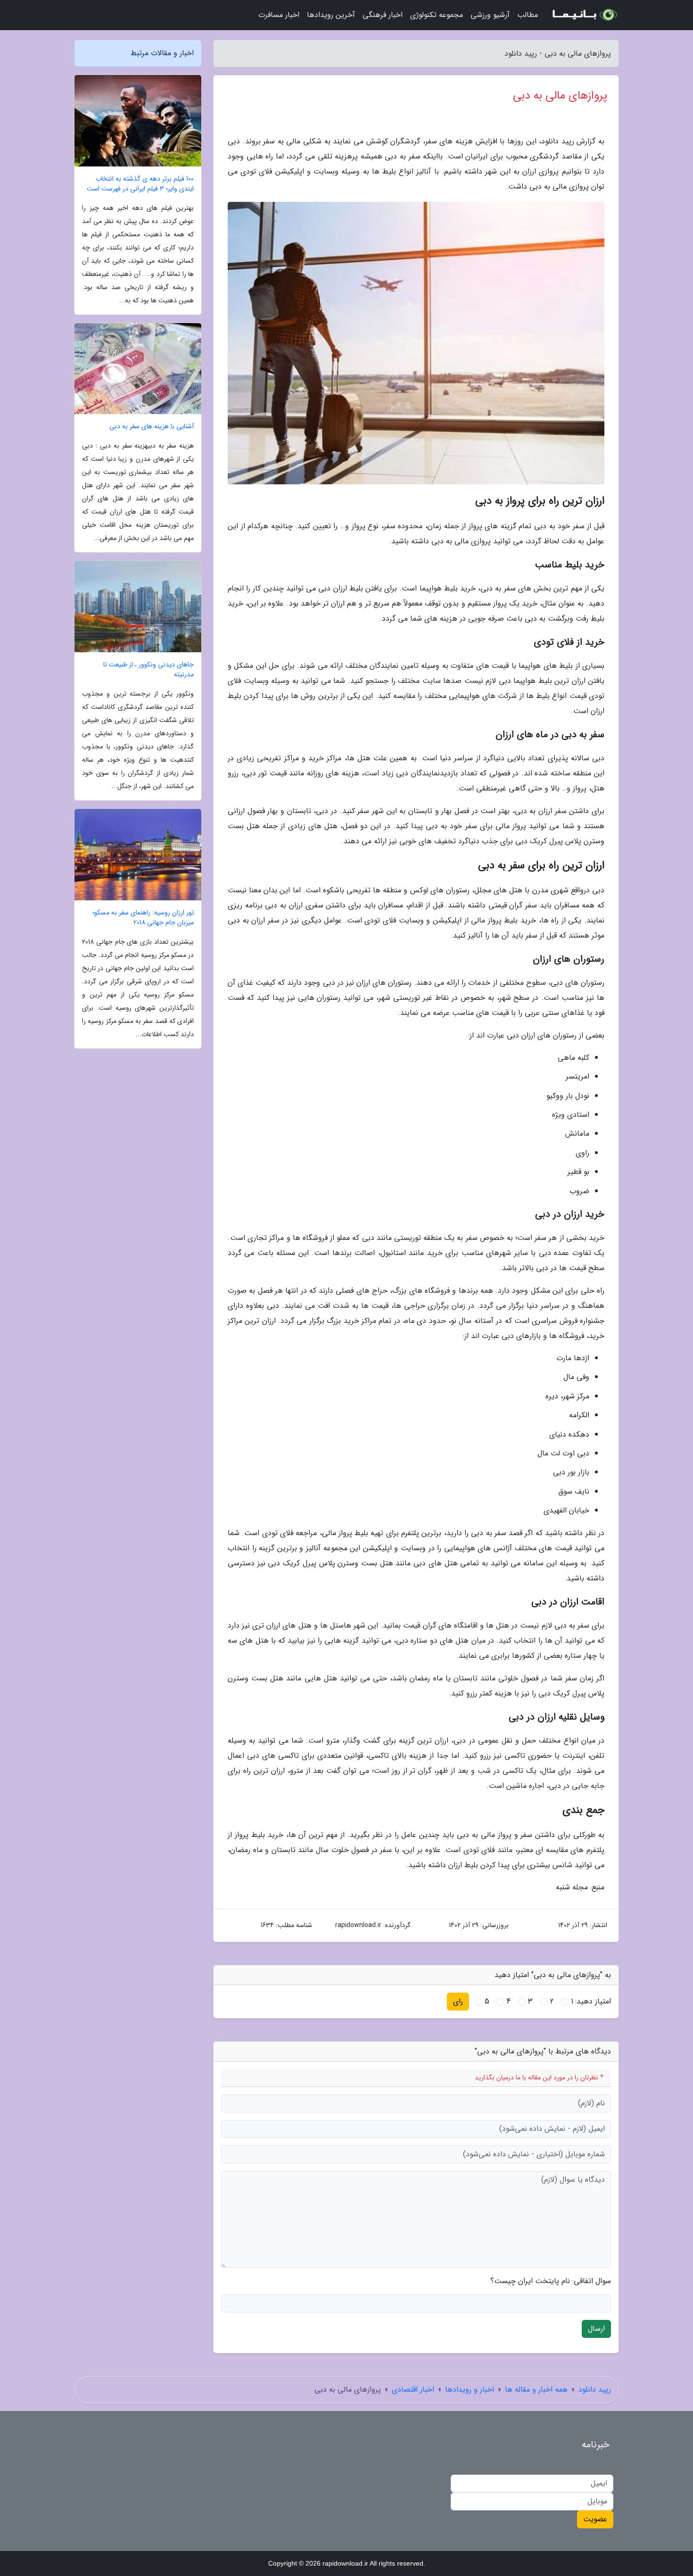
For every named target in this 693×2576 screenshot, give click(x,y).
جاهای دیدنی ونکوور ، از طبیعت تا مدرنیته (148, 670)
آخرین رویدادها (331, 15)
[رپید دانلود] (584, 15)
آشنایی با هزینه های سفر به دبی (152, 427)
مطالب (528, 15)
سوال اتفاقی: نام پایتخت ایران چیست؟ (551, 2281)
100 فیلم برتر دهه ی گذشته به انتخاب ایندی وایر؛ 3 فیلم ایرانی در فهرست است (140, 184)
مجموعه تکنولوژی (437, 15)
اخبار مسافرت (279, 15)
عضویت (595, 2519)
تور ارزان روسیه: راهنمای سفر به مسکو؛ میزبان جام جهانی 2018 (143, 918)
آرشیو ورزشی (490, 15)
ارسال (596, 2329)
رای (458, 2001)
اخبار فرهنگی (383, 15)
